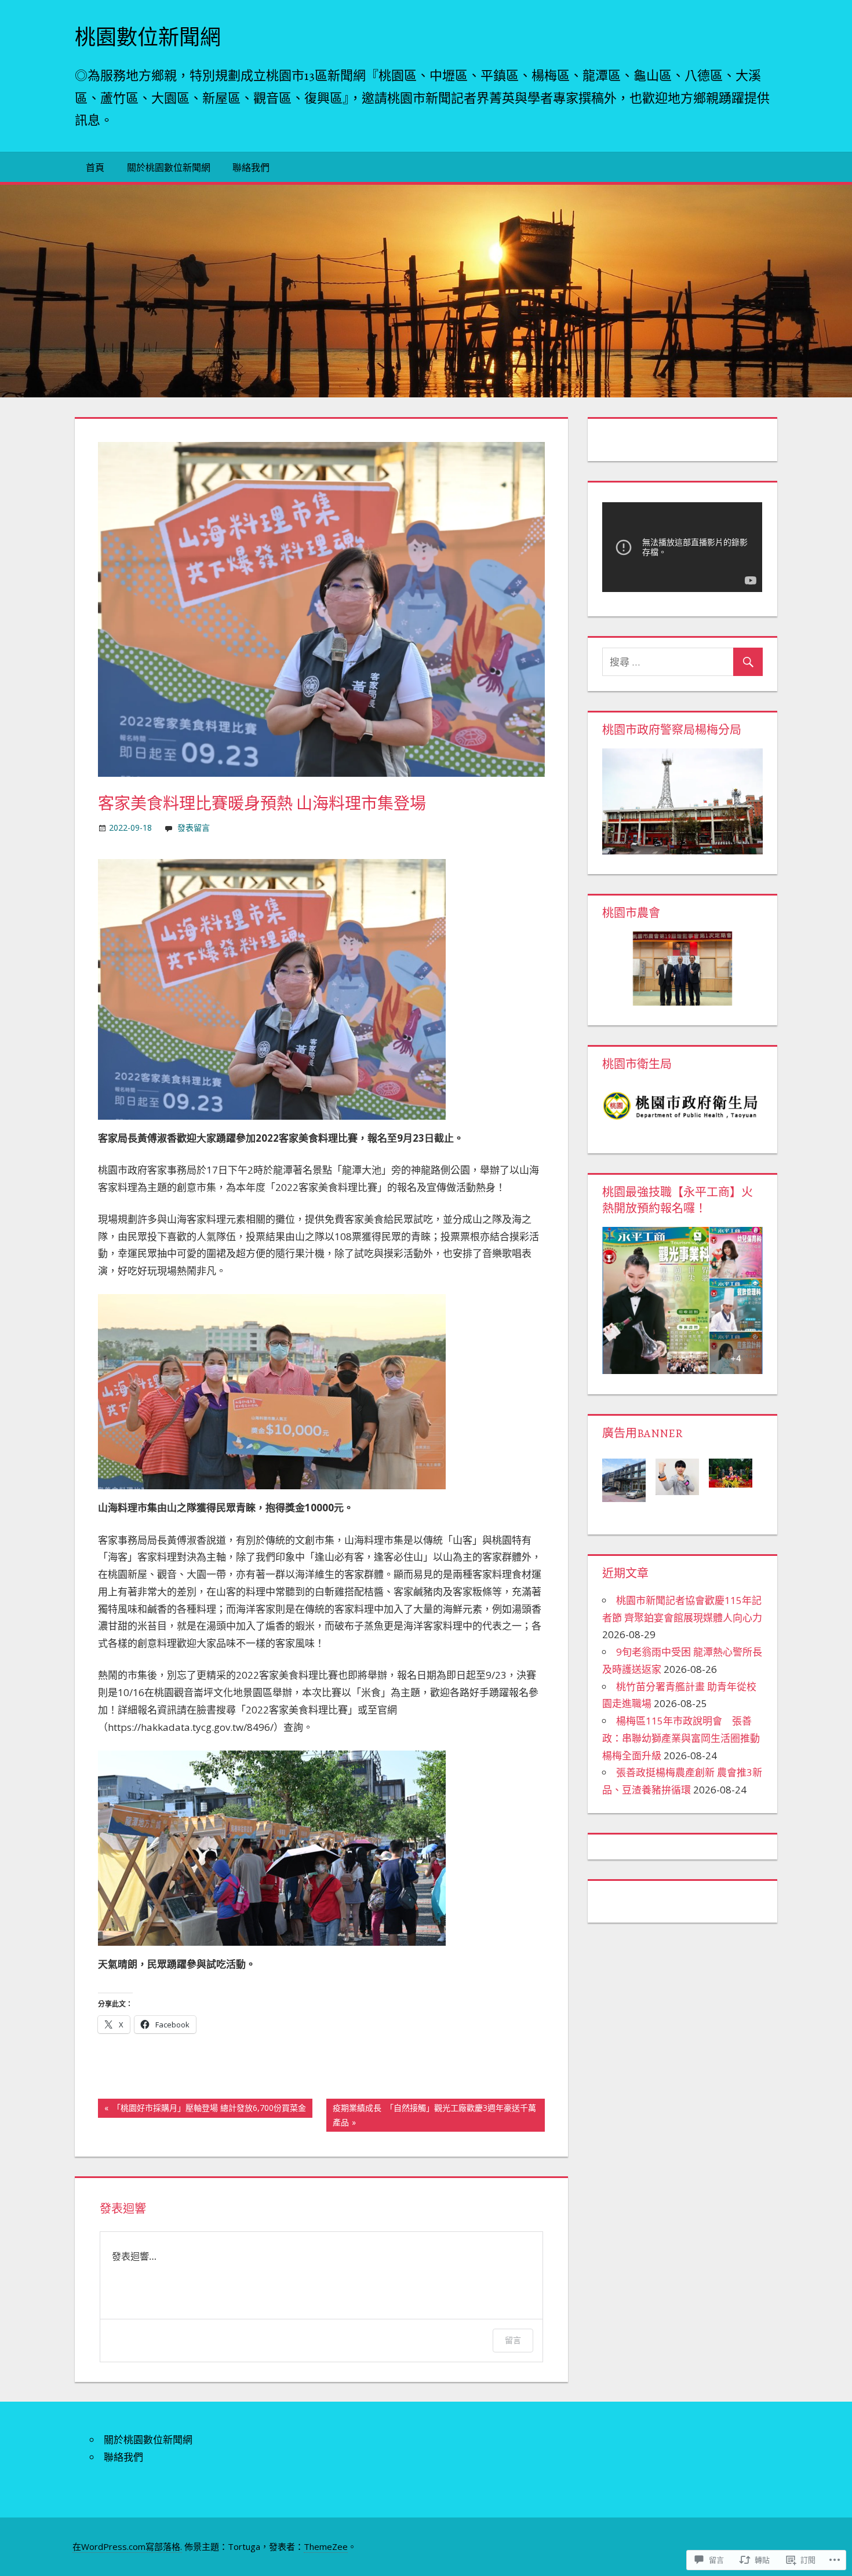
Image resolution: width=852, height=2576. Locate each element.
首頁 (95, 167)
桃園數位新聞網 (148, 37)
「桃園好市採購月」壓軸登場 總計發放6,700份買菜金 (202, 2110)
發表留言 (194, 827)
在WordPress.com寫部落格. (127, 2546)
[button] (629, 1480)
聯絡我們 (251, 167)
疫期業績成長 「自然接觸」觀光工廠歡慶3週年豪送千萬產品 (431, 2115)
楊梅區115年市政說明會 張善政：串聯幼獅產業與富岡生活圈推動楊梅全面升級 (681, 1738)
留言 (513, 2340)
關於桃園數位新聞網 (169, 167)
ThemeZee (326, 2546)
